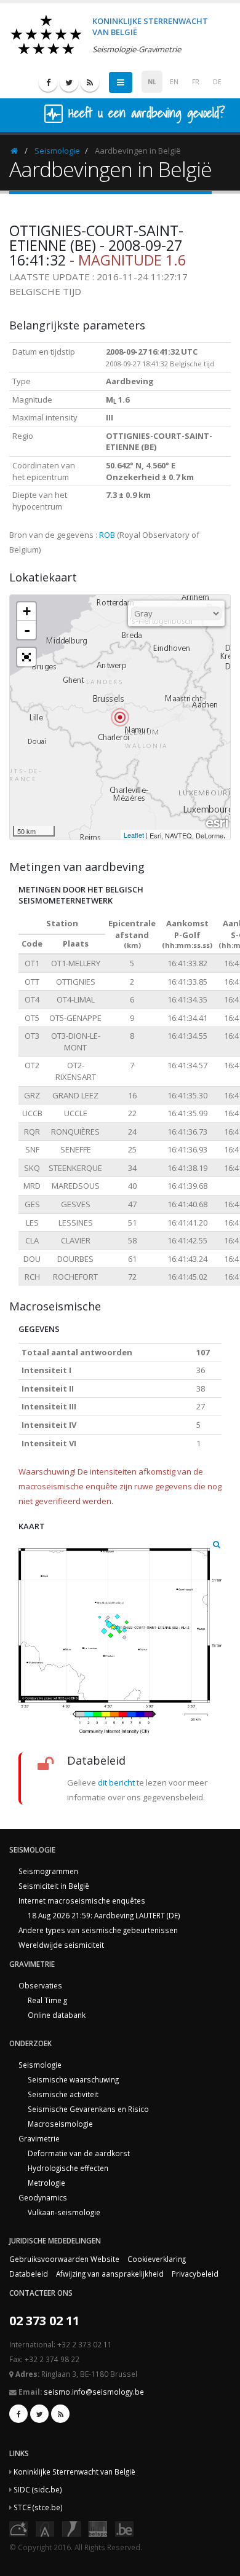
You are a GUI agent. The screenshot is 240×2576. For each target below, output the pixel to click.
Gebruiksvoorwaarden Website (64, 2259)
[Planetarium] (18, 2528)
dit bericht (116, 1782)
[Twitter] (69, 82)
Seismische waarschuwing (73, 2079)
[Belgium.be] (124, 2528)
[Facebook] (48, 82)
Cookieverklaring (157, 2259)
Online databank (57, 2015)
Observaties (40, 1985)
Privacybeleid (195, 2274)
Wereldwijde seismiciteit (61, 1945)
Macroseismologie (60, 2124)
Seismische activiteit (63, 2094)
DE (217, 82)
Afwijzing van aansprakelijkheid (110, 2274)
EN (174, 82)
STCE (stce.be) (38, 2507)
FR (196, 82)
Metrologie (46, 2183)
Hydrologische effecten (68, 2168)
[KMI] (71, 2528)
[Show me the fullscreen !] (26, 657)
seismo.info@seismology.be (94, 2392)
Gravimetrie (39, 2138)
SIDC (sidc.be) (38, 2489)
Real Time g (47, 2000)
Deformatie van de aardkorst (79, 2153)
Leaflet (134, 835)
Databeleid (29, 2274)
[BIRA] (45, 2528)
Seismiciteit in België (54, 1886)
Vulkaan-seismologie (64, 2212)
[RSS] (90, 82)
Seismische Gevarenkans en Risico (88, 2109)
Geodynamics (43, 2197)
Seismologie (57, 151)
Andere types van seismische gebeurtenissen (98, 1930)
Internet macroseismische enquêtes (82, 1900)
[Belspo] (98, 2528)
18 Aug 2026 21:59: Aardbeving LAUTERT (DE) (104, 1915)
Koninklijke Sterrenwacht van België (74, 2472)
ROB (107, 535)
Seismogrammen (48, 1871)
